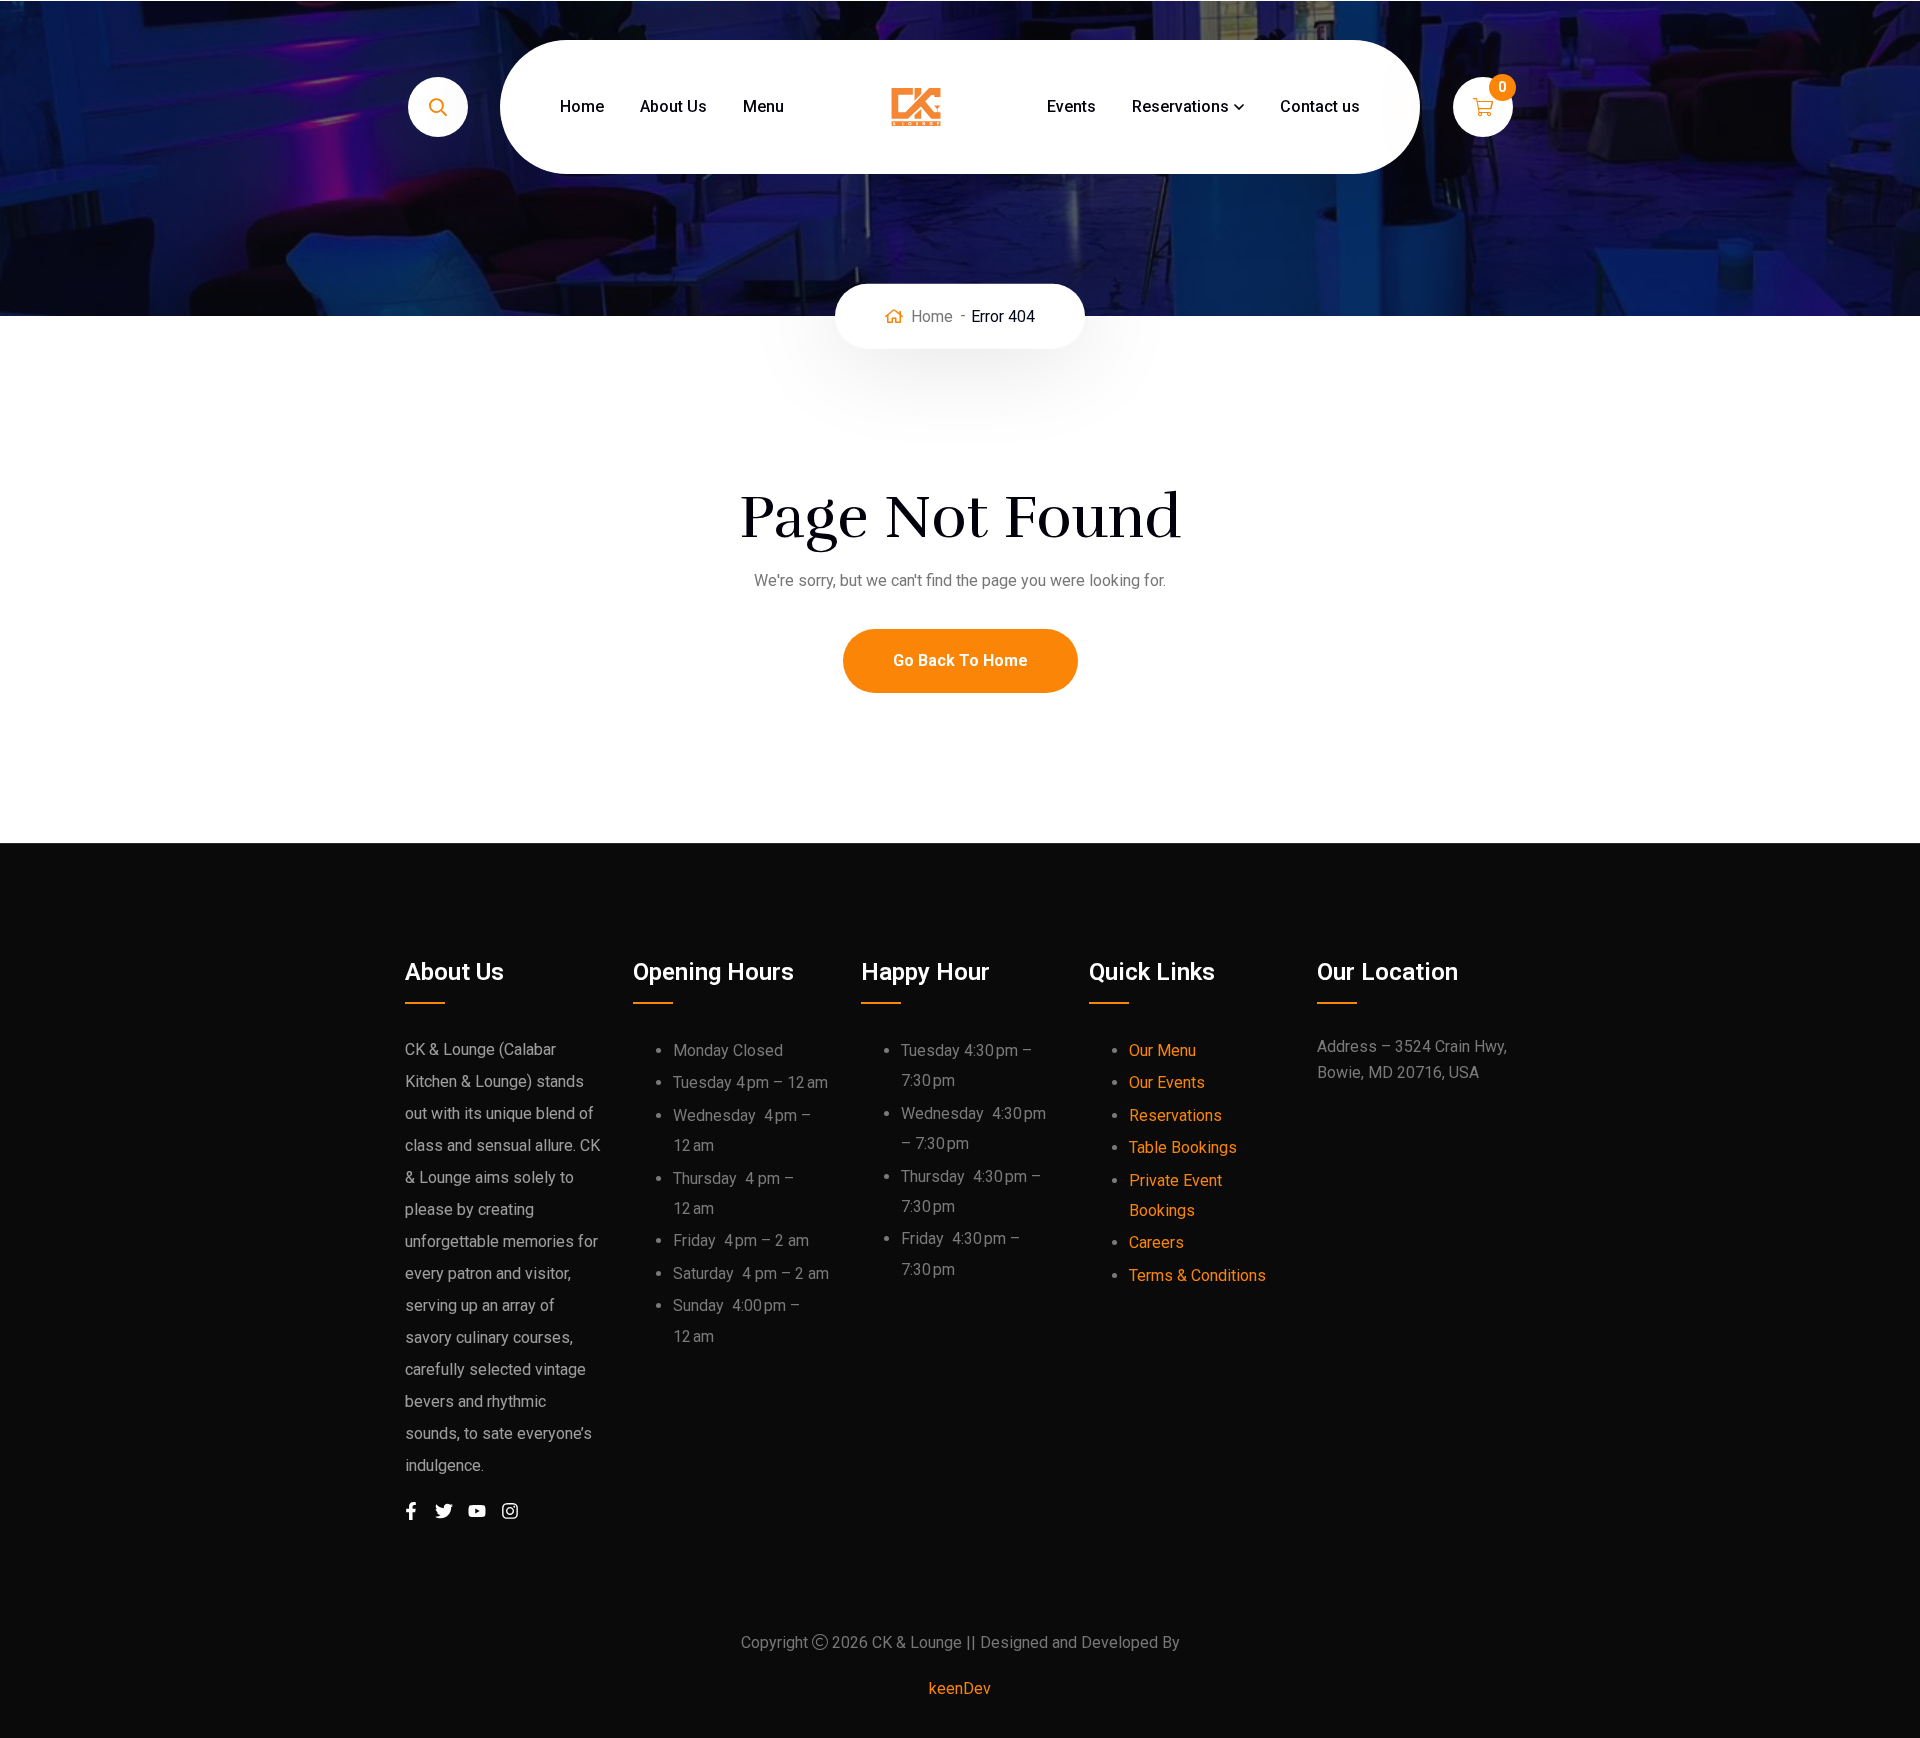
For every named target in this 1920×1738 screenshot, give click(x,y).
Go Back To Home (960, 660)
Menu (763, 106)
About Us (673, 106)
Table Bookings (1183, 1147)
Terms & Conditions (1197, 1275)
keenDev (960, 1688)
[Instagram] (521, 1522)
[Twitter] (455, 1522)
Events (1071, 106)
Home (582, 106)
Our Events (1167, 1082)
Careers (1156, 1242)
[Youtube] (488, 1522)
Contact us (1320, 106)
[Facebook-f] (422, 1522)
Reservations (1180, 106)
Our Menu (1162, 1050)
